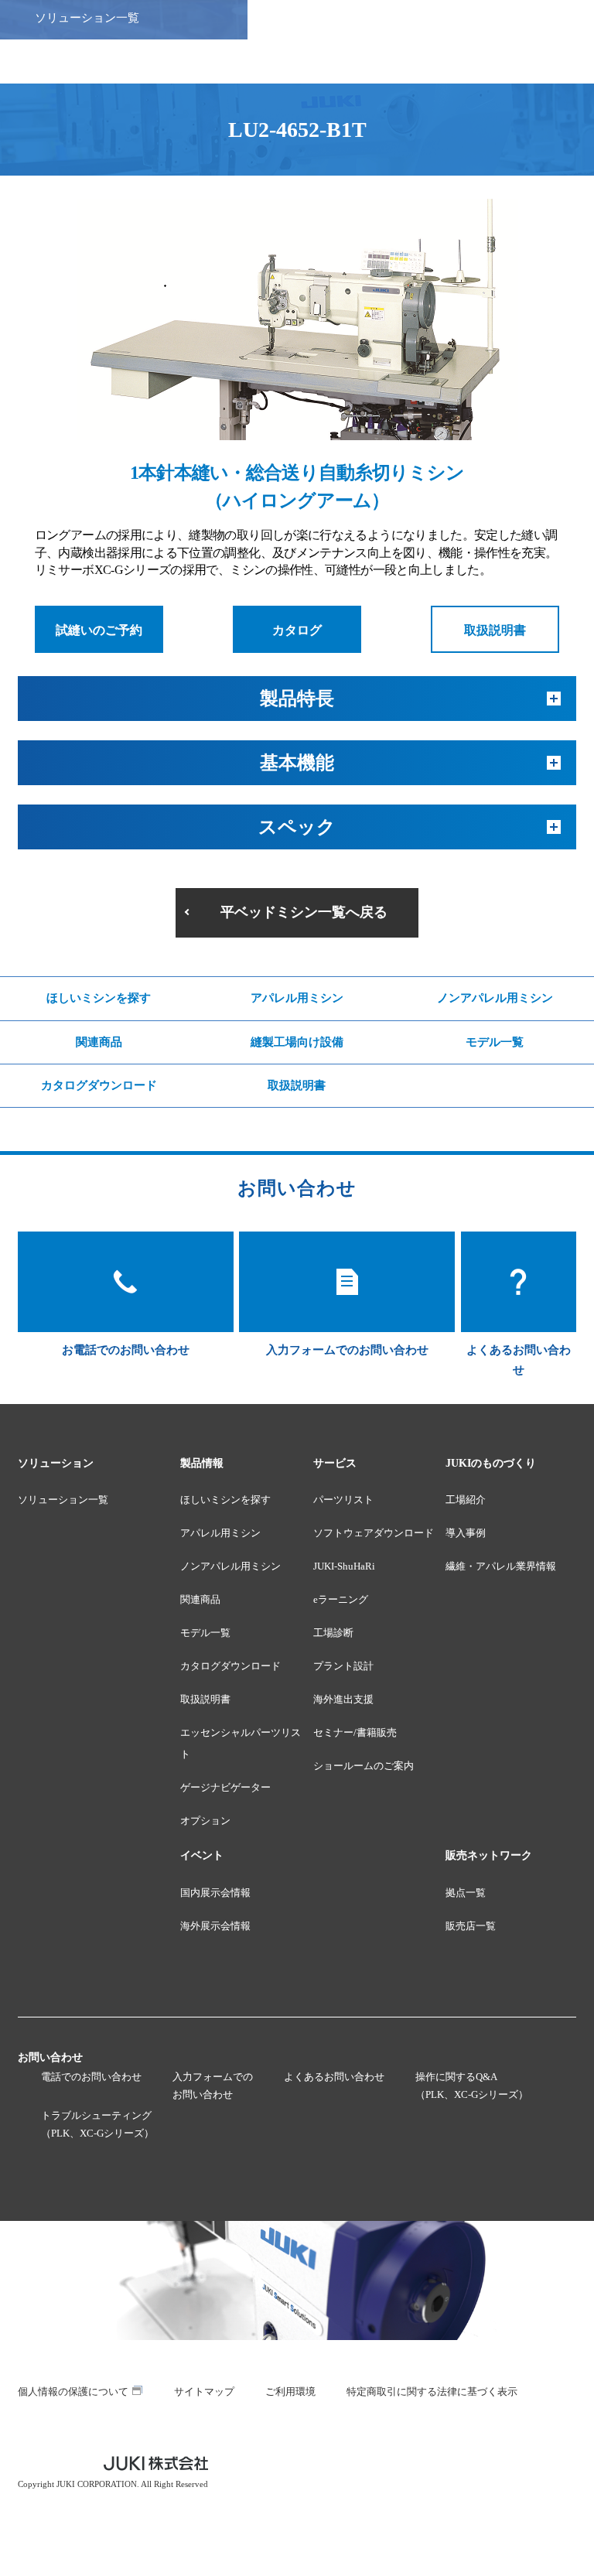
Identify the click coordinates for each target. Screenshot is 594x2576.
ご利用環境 (290, 2392)
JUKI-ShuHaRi (344, 1566)
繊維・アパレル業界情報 (501, 1566)
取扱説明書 (495, 630)
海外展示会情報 (215, 1926)
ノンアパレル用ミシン (495, 998)
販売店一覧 (471, 1926)
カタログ (297, 630)
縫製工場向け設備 (297, 1042)
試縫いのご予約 (99, 630)
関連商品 (99, 1042)
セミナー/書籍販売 (355, 1732)
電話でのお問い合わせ (91, 2077)
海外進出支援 (343, 1699)
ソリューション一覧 (63, 1500)
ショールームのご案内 (364, 1766)
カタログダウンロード (99, 1085)
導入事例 (466, 1533)
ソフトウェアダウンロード (374, 1533)
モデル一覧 (495, 1042)
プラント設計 (343, 1666)
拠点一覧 (466, 1893)
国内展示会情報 (215, 1893)
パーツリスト (343, 1500)
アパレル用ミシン (297, 998)
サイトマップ (204, 2392)
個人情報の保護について (73, 2392)
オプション (205, 1821)
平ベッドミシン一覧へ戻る (304, 912)
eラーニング (341, 1599)
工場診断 (333, 1633)
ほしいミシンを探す (99, 998)
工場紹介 (466, 1500)
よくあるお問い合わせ (334, 2077)
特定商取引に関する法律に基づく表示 (432, 2392)
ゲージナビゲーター (225, 1787)
